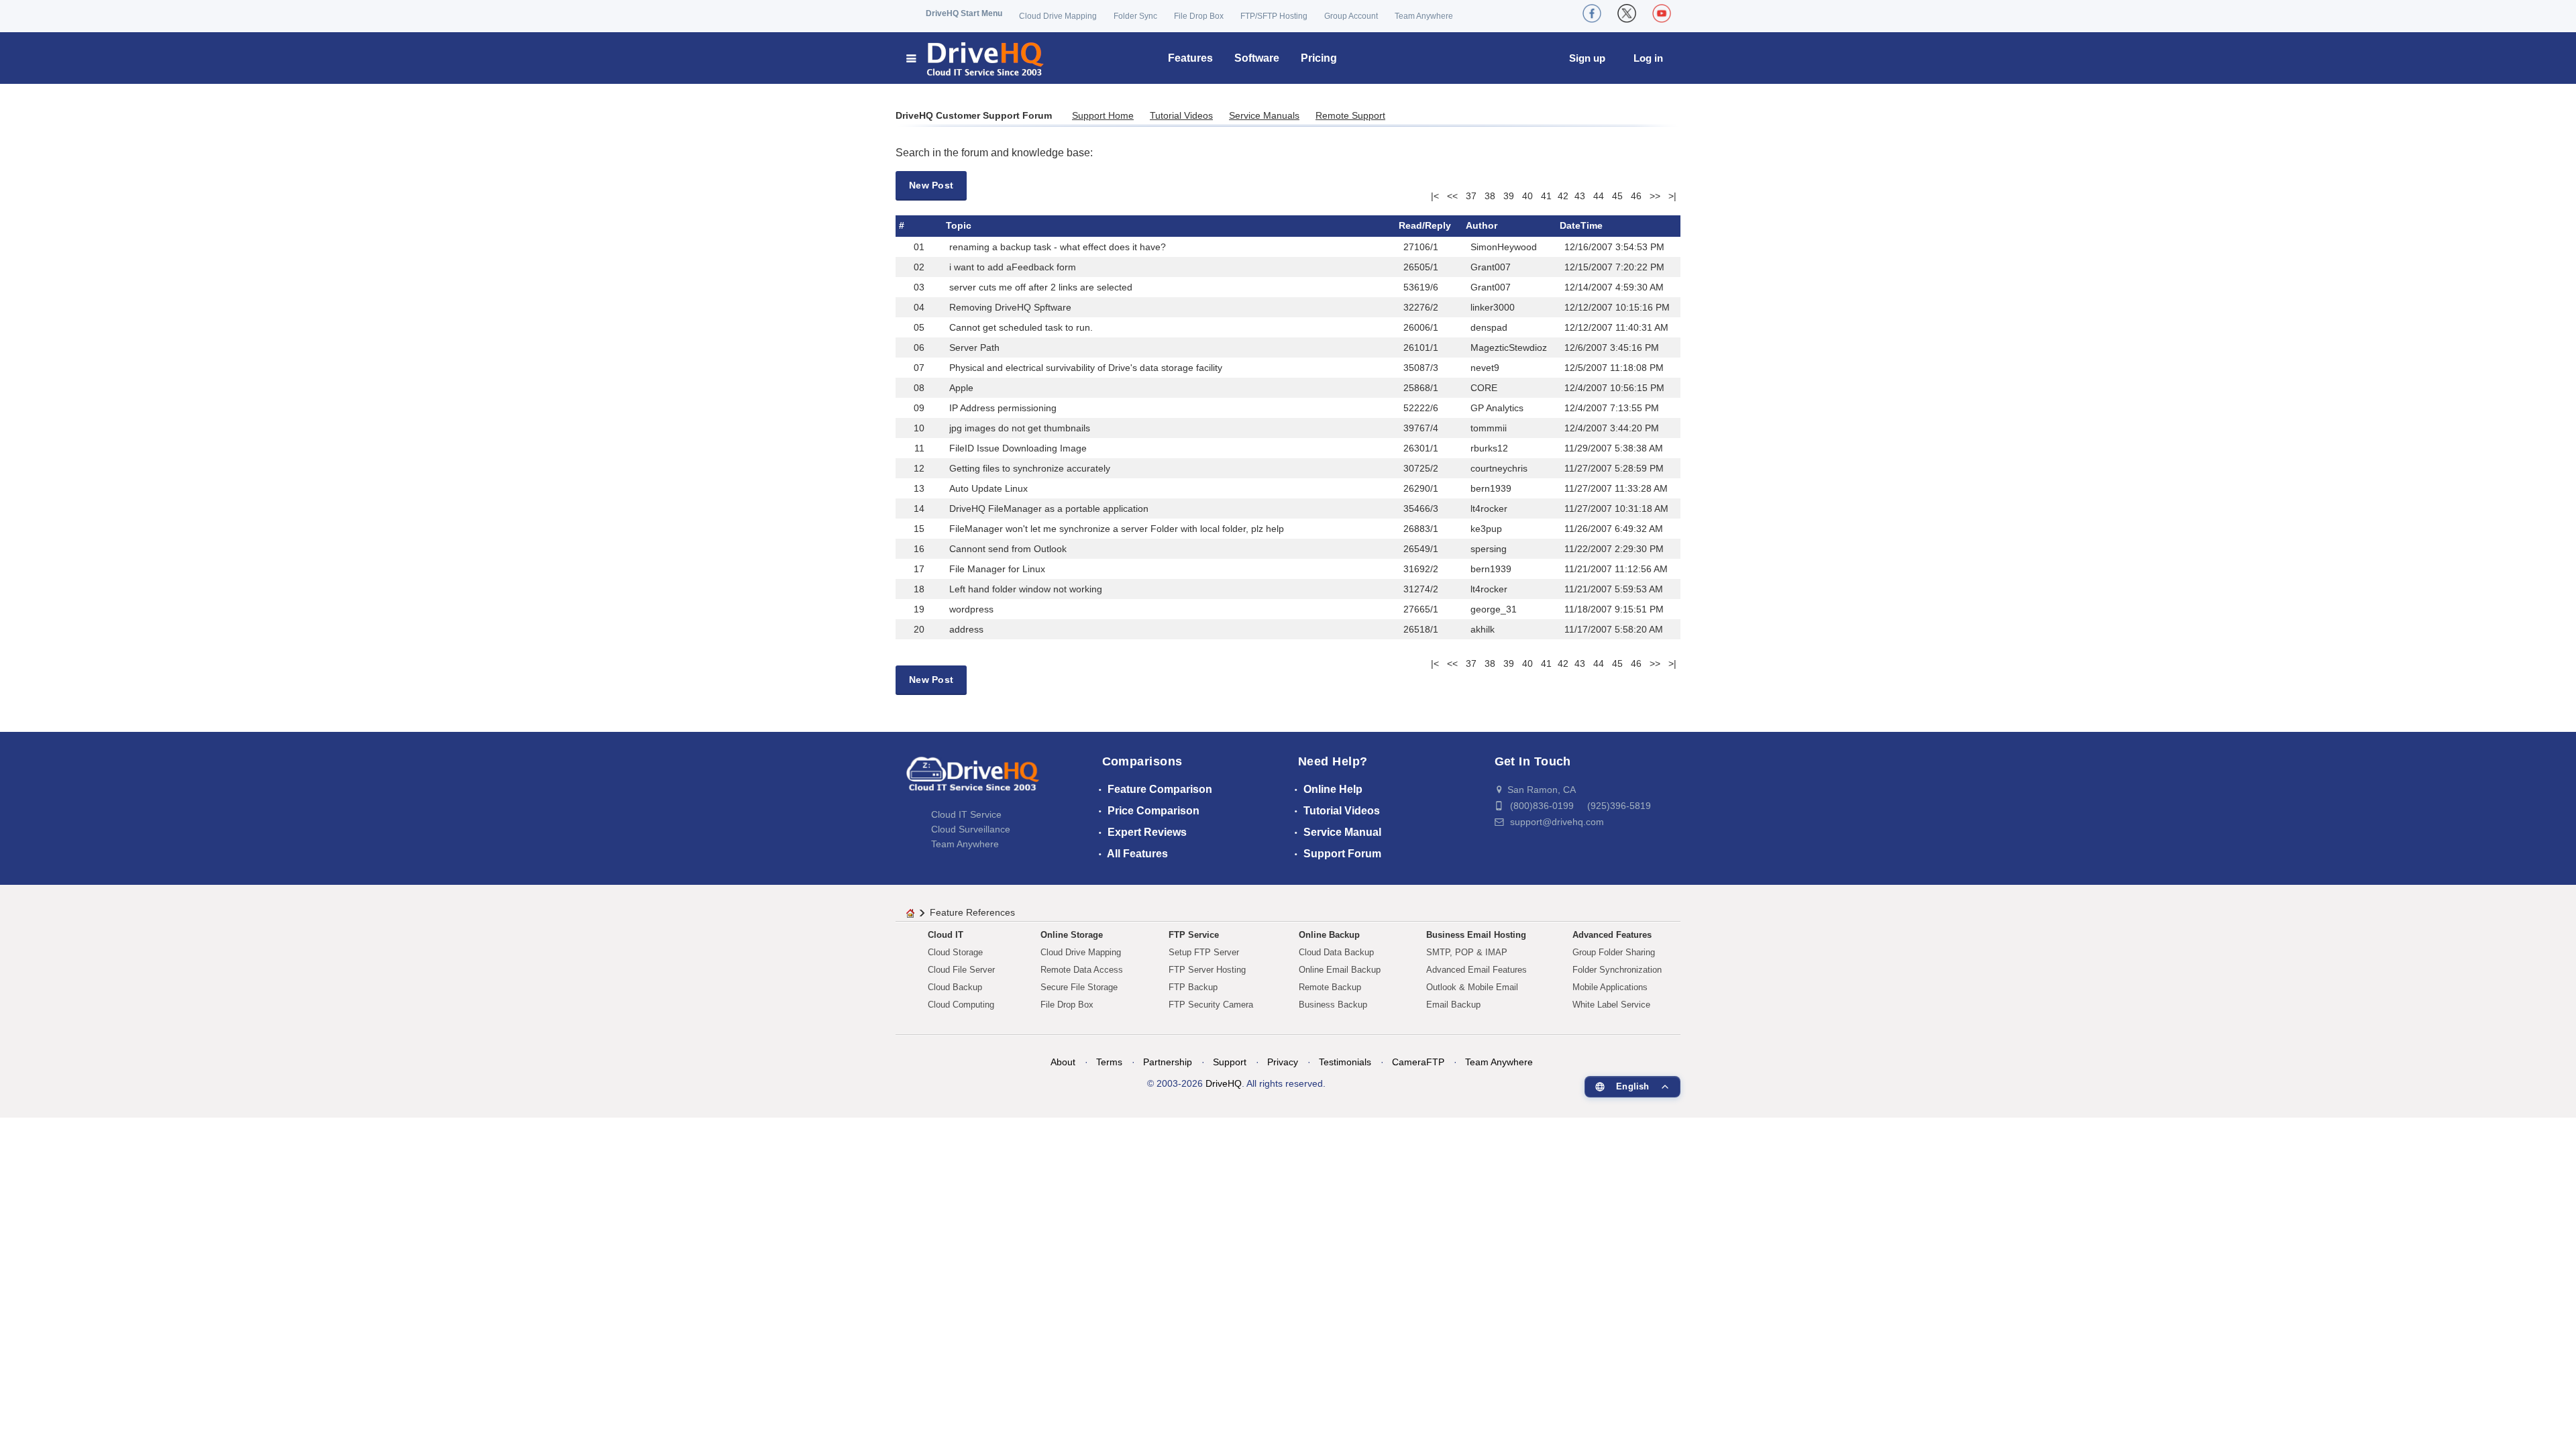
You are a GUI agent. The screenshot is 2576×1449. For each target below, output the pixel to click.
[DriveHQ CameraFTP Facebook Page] (1592, 13)
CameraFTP (1418, 1062)
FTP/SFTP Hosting (1274, 16)
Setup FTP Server (1204, 952)
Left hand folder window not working (1026, 589)
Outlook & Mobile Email (1472, 987)
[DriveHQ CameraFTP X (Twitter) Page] (1627, 13)
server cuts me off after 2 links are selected (1041, 287)
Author (1482, 225)
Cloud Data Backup (1336, 952)
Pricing (1319, 58)
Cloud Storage (955, 952)
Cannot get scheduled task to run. (1021, 327)
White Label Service (1611, 1005)
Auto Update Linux (988, 488)
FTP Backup (1193, 987)
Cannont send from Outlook (1008, 549)
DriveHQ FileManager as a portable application (1049, 508)
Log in (1648, 58)
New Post (931, 185)
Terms (1109, 1062)
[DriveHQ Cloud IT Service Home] (976, 58)
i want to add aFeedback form (1013, 267)
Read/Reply (1425, 225)
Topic (959, 225)
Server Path (974, 347)
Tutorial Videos (1181, 115)
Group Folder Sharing (1614, 952)
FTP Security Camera (1211, 1005)
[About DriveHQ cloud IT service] (973, 780)
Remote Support (1350, 115)
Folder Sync (1135, 16)
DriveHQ (1224, 1083)
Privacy (1283, 1062)
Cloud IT (946, 935)
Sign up (1587, 58)
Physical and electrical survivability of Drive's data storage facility (1086, 368)
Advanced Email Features (1477, 970)
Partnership (1168, 1062)
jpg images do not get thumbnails (1020, 428)
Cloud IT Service (966, 814)
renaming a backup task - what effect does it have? (1058, 247)
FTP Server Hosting (1207, 970)
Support (1230, 1062)
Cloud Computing (961, 1005)
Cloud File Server (961, 970)
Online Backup (1329, 935)
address (966, 629)
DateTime (1581, 225)
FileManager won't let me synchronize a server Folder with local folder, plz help (1117, 529)
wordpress (971, 609)
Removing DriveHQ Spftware (1010, 307)
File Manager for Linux (997, 569)
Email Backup (1453, 1005)
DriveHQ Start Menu (964, 13)
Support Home (1103, 115)
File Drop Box (1199, 16)
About (1063, 1062)
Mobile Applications (1610, 987)
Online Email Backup (1340, 970)
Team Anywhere (1424, 16)
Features (1190, 58)
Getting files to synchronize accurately (1030, 468)
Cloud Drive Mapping (1058, 16)
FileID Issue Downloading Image (1018, 448)
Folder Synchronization (1617, 970)
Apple (961, 388)
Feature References (972, 912)
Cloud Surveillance (971, 829)
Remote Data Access (1082, 970)
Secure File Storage (1079, 987)
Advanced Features (1612, 935)
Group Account (1351, 16)
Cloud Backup (955, 987)
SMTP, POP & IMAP (1467, 952)
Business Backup (1333, 1005)
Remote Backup (1330, 987)
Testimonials (1345, 1062)
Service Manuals (1264, 115)
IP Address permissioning (1003, 408)
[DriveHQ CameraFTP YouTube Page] (1662, 13)
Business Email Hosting (1476, 935)
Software (1257, 58)
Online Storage (1072, 935)
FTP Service (1194, 935)
